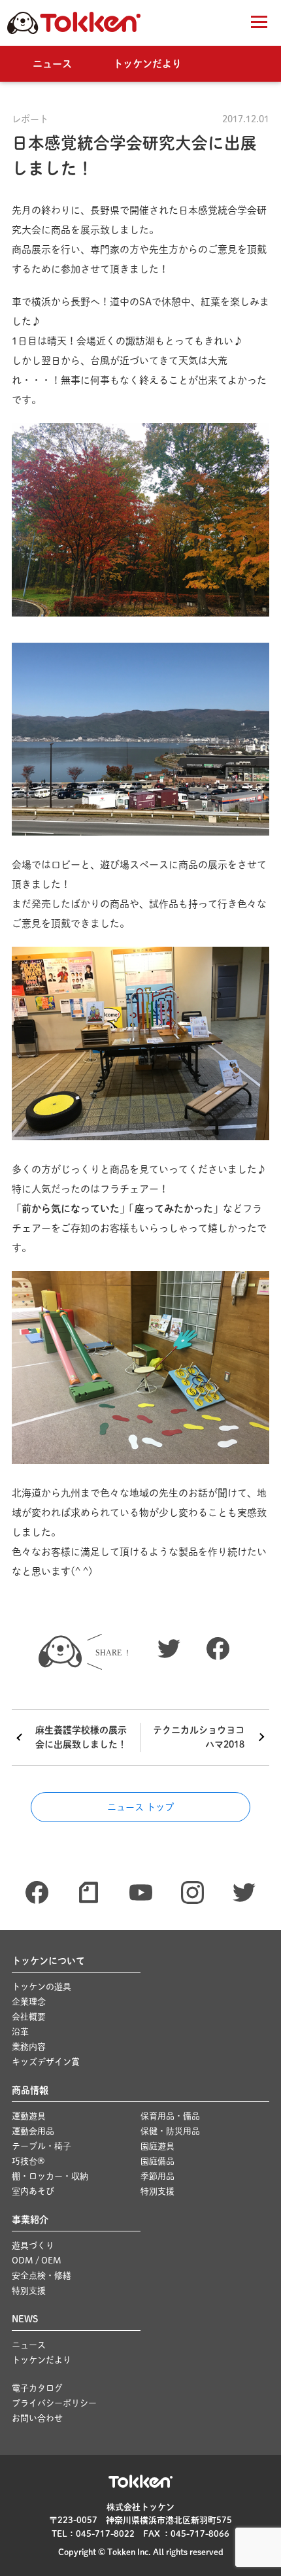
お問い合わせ (37, 2418)
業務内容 (29, 2047)
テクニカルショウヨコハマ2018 (199, 1737)
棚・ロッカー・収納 (50, 2176)
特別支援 (157, 2191)
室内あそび (33, 2191)
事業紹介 (30, 2220)
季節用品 (157, 2176)
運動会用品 (33, 2131)
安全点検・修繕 (41, 2276)
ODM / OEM (37, 2261)
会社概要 (29, 2017)
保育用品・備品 (170, 2116)
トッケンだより (147, 64)
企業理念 (29, 2002)
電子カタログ (37, 2388)
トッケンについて (48, 1961)
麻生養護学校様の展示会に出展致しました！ (81, 1737)
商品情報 (30, 2090)
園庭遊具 (157, 2146)
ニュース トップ (140, 1807)
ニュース (52, 64)
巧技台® (28, 2161)
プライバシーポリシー (54, 2403)
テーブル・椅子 (41, 2146)
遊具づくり (33, 2246)
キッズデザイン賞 (46, 2062)
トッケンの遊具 (41, 1987)
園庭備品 (157, 2161)
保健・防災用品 (170, 2131)
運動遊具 (29, 2116)
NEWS (25, 2319)
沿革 (20, 2032)
